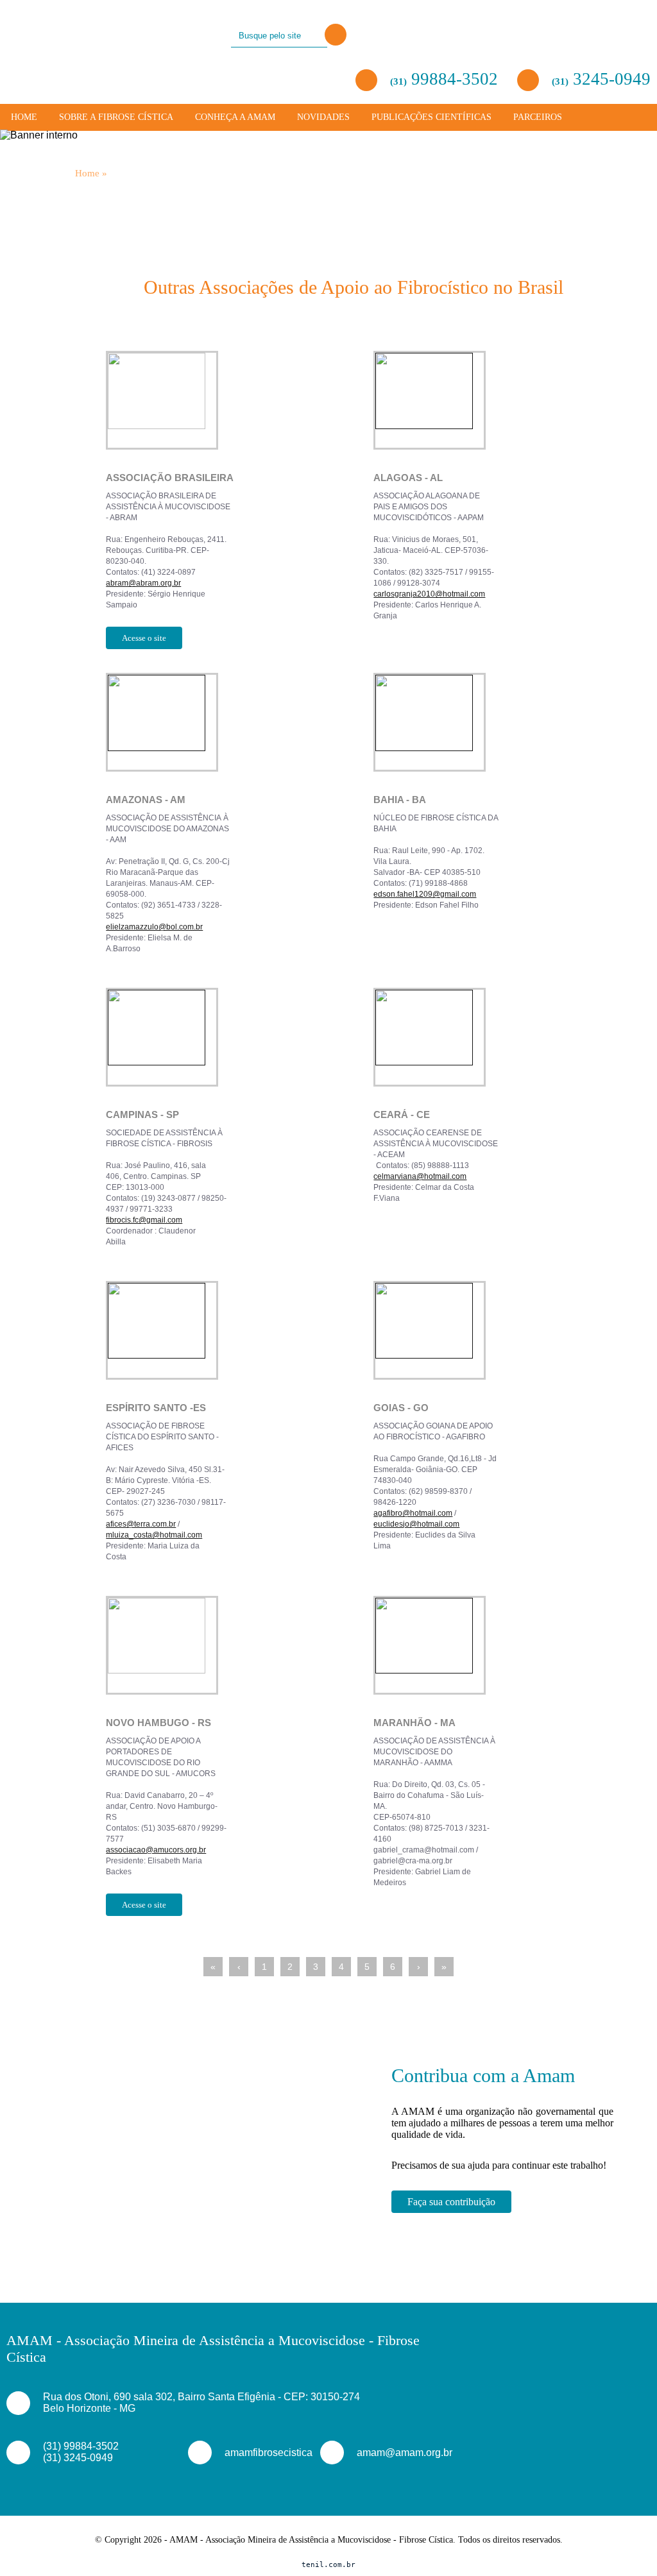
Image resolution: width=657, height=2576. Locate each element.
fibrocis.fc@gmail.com (144, 1220)
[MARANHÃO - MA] (501, 1650)
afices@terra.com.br (141, 1524)
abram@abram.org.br (143, 583)
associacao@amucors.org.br (156, 1850)
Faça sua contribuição (451, 2202)
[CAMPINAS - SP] (233, 1042)
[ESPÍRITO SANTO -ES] (233, 1335)
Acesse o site (144, 638)
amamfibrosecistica (257, 2453)
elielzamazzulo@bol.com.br (154, 927)
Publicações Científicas (431, 117)
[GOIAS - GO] (501, 1335)
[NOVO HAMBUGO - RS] (233, 1650)
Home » (91, 173)
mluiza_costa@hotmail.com (154, 1535)
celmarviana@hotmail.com (420, 1176)
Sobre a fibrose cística (116, 117)
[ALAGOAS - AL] (501, 405)
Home (24, 117)
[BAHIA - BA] (501, 727)
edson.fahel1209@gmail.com (425, 894)
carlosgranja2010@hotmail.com (429, 594)
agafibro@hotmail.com (413, 1513)
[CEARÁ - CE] (501, 1042)
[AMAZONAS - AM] (233, 727)
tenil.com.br (328, 2565)
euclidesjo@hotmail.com (416, 1524)
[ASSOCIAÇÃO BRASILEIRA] (233, 405)
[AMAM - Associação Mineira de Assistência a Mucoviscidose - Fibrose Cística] (56, 34)
